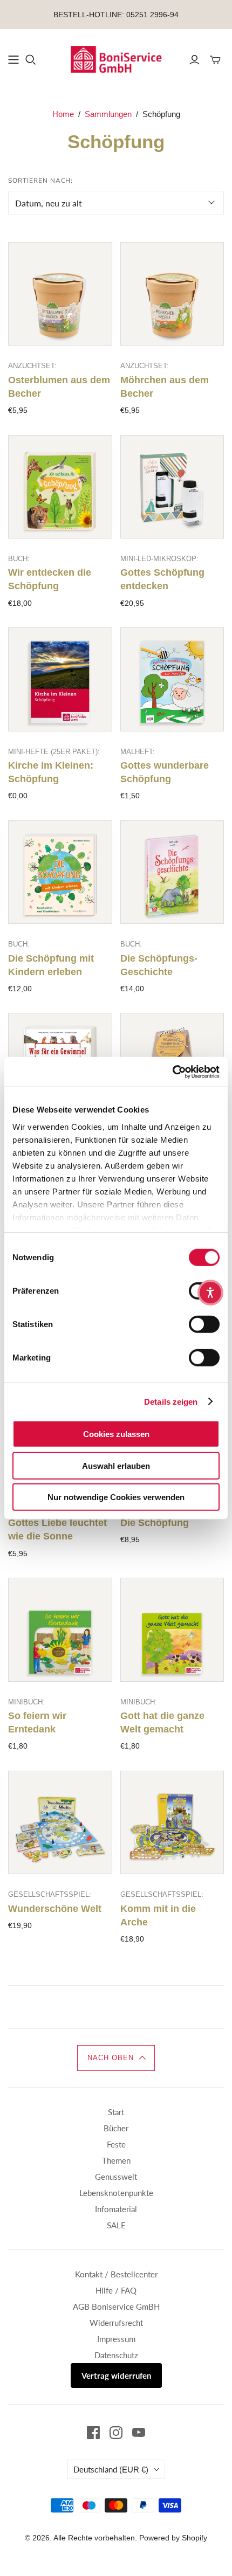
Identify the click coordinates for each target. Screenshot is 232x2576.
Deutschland (111, 2469)
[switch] (204, 1324)
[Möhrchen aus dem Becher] (172, 294)
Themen (116, 2160)
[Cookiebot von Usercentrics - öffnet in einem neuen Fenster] (172, 1072)
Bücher (116, 2128)
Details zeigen (171, 1401)
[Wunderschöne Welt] (60, 1823)
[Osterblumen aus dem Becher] (60, 294)
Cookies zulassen (116, 1434)
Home (63, 114)
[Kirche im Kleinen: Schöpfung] (60, 679)
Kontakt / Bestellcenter (116, 2274)
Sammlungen (108, 114)
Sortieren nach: (40, 181)
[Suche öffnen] (31, 60)
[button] (116, 2058)
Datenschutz (116, 2355)
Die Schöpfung (155, 1523)
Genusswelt (116, 2177)
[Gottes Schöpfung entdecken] (172, 487)
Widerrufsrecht (116, 2323)
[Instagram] (116, 2433)
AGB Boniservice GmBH (116, 2306)
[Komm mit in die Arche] (172, 1823)
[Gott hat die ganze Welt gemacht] (172, 1630)
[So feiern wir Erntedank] (60, 1630)
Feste (116, 2144)
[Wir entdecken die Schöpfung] (60, 487)
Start (116, 2112)
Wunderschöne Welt (55, 1909)
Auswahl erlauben (116, 1465)
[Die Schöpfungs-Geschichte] (172, 872)
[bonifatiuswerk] (116, 58)
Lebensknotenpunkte (116, 2193)
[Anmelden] (195, 60)
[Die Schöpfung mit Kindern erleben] (60, 872)
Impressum (116, 2339)
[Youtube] (139, 2433)
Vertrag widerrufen (116, 2375)
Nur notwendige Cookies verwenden (116, 1497)
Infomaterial (116, 2209)
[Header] (13, 60)
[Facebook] (93, 2433)
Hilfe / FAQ (116, 2290)
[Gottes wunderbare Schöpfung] (172, 679)
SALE (116, 2225)
